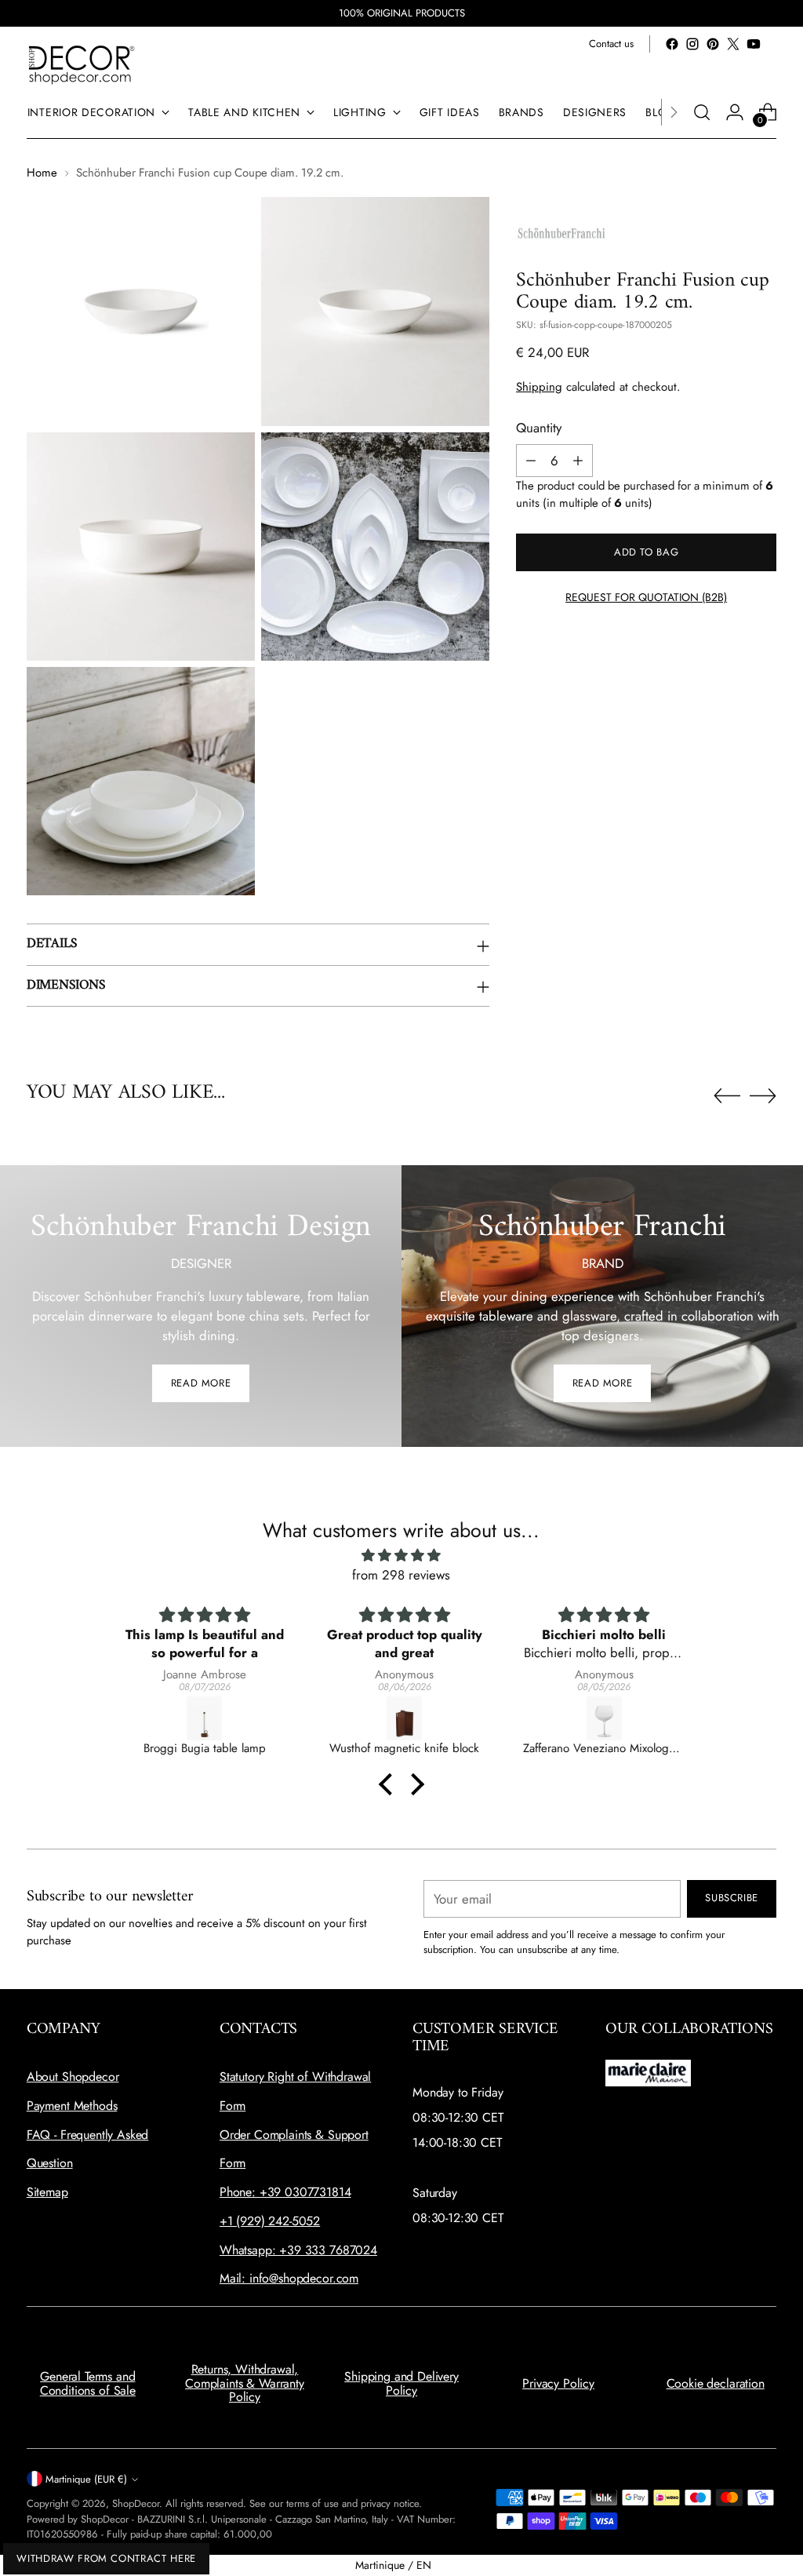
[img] (401, 1556)
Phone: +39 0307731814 (285, 2192)
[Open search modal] (702, 112)
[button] (390, 1784)
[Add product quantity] (578, 461)
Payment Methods (72, 2106)
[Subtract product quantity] (531, 461)
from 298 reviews (401, 1575)
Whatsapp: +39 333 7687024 (298, 2250)
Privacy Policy (558, 2383)
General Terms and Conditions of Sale (88, 2383)
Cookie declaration (716, 2383)
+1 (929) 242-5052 (270, 2221)
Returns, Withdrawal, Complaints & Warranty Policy (245, 2383)
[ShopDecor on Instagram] (692, 44)
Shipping (539, 387)
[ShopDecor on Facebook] (672, 44)
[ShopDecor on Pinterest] (713, 44)
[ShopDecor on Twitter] (733, 44)
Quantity (539, 428)
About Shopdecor (73, 2077)
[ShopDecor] (82, 64)
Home (42, 173)
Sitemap (47, 2192)
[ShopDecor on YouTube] (754, 44)
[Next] (674, 112)
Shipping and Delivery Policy (401, 2383)
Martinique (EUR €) (86, 2479)
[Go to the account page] (735, 112)
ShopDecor (136, 2503)
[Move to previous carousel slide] (727, 1096)
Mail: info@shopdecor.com (289, 2278)
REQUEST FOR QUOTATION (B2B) (646, 597)
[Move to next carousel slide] (763, 1095)
